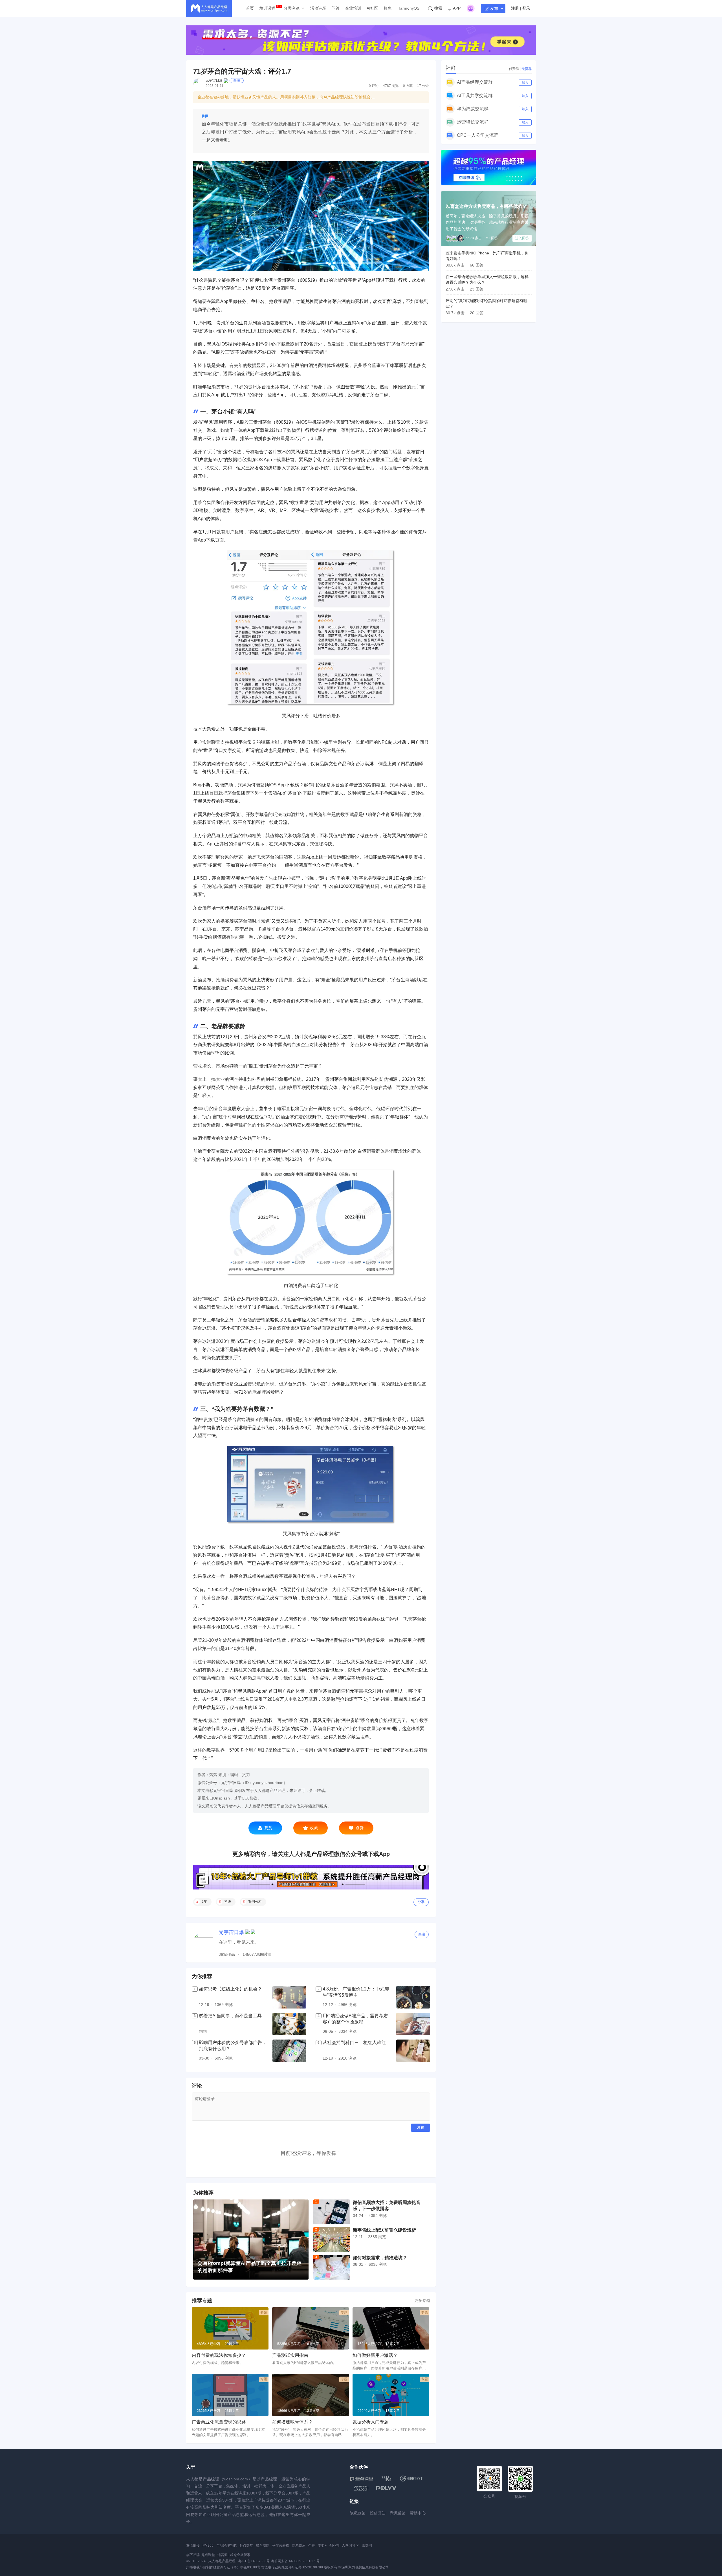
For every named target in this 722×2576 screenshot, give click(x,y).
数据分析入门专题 (371, 2422)
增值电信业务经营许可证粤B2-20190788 (292, 2567)
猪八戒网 (263, 2546)
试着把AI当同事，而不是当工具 (230, 2016)
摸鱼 (388, 8)
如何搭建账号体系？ (292, 2422)
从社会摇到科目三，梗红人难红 (354, 2042)
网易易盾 (299, 2546)
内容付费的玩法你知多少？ (219, 2355)
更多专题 (422, 2300)
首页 (250, 8)
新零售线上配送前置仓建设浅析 (384, 2230)
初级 (228, 1902)
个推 (312, 2546)
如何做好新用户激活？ (375, 2355)
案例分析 (255, 1902)
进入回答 (522, 238)
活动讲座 (318, 8)
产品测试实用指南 (290, 2355)
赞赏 (268, 1828)
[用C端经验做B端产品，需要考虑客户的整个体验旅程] (413, 2024)
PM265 (208, 2546)
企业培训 (353, 8)
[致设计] (362, 2488)
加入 (525, 83)
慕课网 (367, 2546)
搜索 (438, 8)
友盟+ (322, 2546)
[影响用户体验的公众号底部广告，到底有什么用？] (289, 2051)
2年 (204, 1902)
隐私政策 (358, 2513)
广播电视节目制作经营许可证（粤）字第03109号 (223, 2567)
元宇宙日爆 (214, 80)
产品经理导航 (226, 2546)
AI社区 (372, 8)
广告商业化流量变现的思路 (219, 2422)
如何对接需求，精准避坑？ (380, 2258)
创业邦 (334, 2546)
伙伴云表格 (281, 2546)
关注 (237, 80)
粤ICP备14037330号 (254, 2561)
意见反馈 (398, 2513)
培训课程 (267, 8)
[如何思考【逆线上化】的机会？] (289, 1997)
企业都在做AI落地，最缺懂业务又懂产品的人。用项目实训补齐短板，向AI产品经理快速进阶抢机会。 (286, 97)
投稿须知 (378, 2513)
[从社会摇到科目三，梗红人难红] (413, 2051)
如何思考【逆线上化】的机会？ (230, 1989)
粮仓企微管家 (240, 2555)
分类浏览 (292, 8)
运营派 (223, 2555)
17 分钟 (423, 86)
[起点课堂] (361, 2479)
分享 (421, 1902)
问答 (336, 8)
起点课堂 (246, 2546)
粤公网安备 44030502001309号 (295, 2561)
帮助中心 (418, 2513)
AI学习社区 (351, 2546)
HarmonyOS (408, 8)
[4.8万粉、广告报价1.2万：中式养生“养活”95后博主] (413, 1997)
